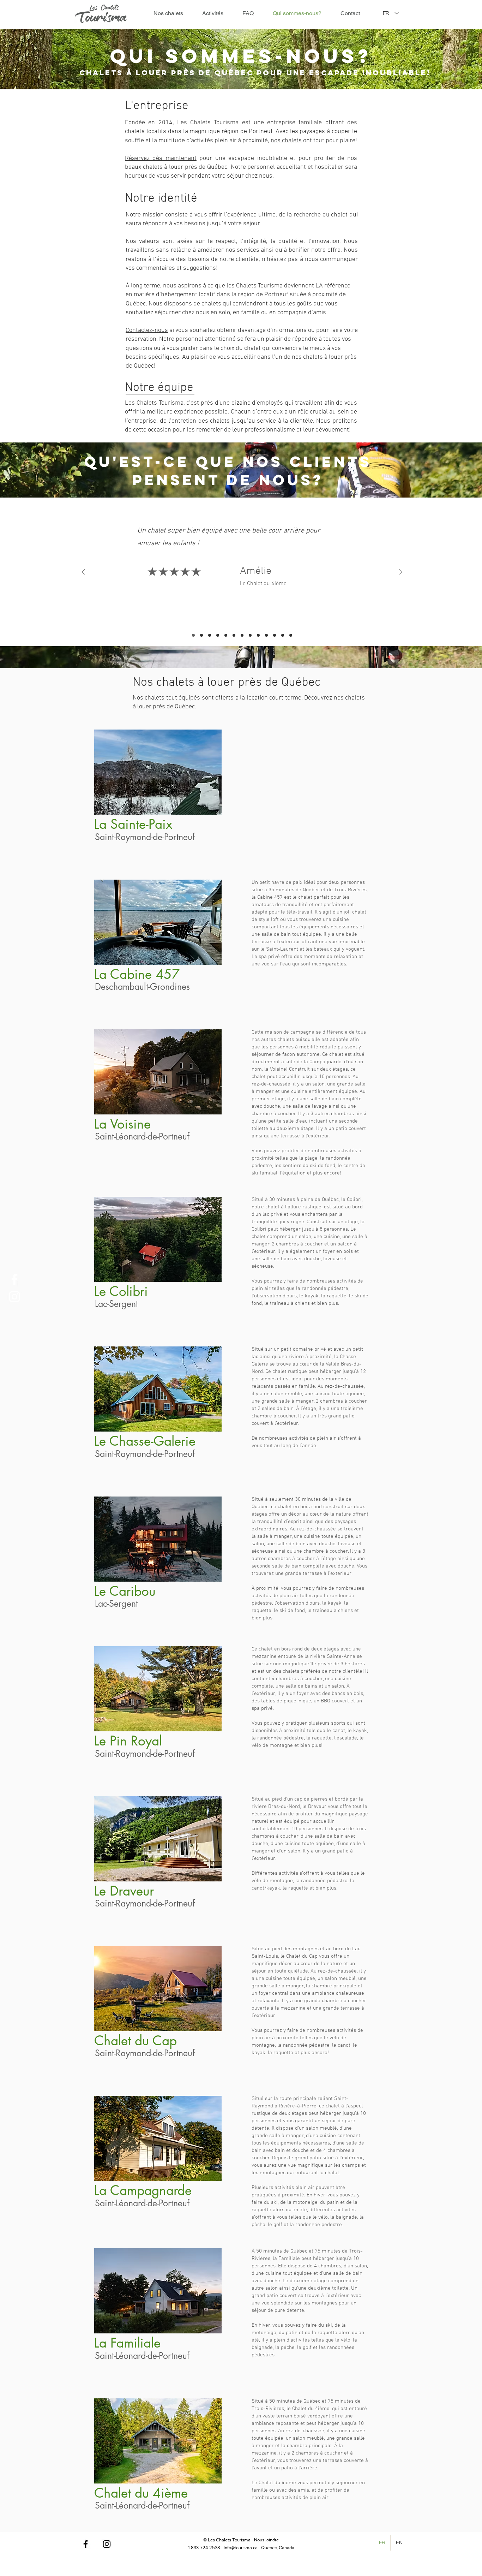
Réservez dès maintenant (161, 158)
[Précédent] (83, 573)
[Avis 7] (242, 635)
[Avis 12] (283, 635)
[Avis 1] (193, 635)
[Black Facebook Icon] (86, 2544)
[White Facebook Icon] (14, 1279)
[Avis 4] (218, 635)
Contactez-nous (147, 330)
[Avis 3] (210, 635)
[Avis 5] (226, 635)
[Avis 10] (266, 635)
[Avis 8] (250, 635)
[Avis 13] (291, 635)
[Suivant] (401, 573)
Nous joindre (266, 2540)
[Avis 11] (275, 635)
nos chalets (286, 141)
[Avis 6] (234, 635)
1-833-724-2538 (204, 2548)
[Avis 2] (201, 635)
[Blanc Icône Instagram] (14, 1297)
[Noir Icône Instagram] (107, 2544)
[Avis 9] (258, 635)
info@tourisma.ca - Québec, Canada (259, 2548)
